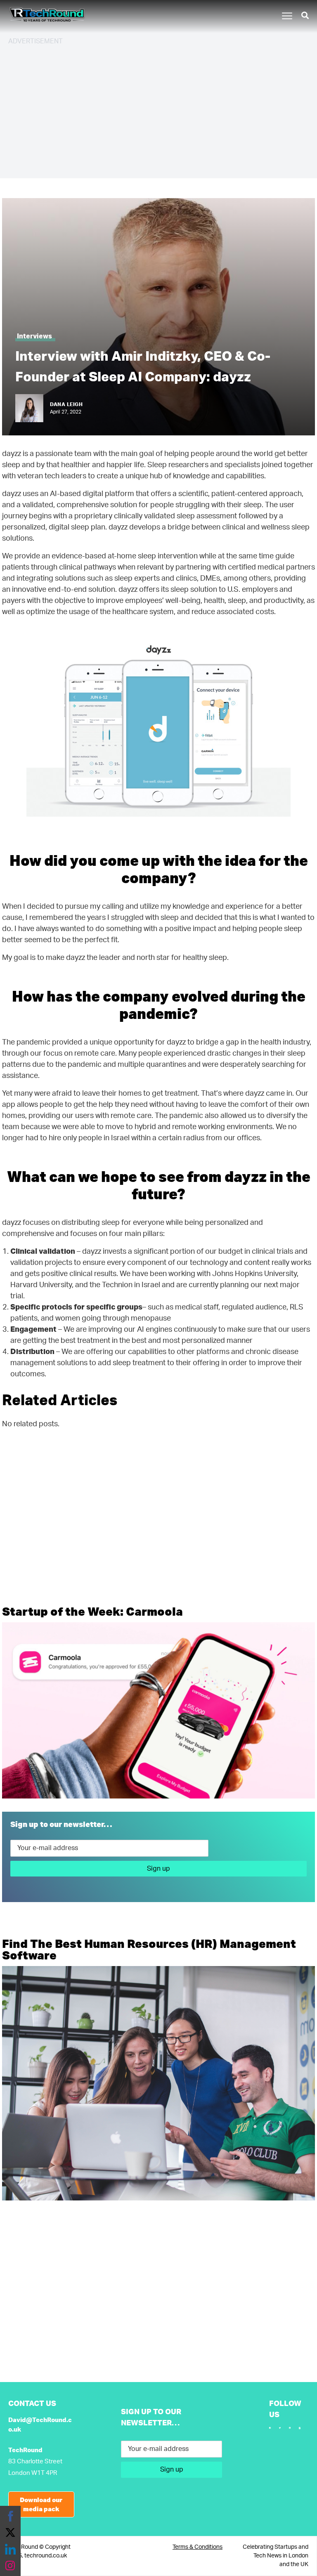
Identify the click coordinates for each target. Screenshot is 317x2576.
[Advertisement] (158, 111)
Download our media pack (41, 2504)
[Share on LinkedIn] (10, 2549)
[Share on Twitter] (10, 2533)
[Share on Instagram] (10, 2566)
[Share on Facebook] (10, 2516)
